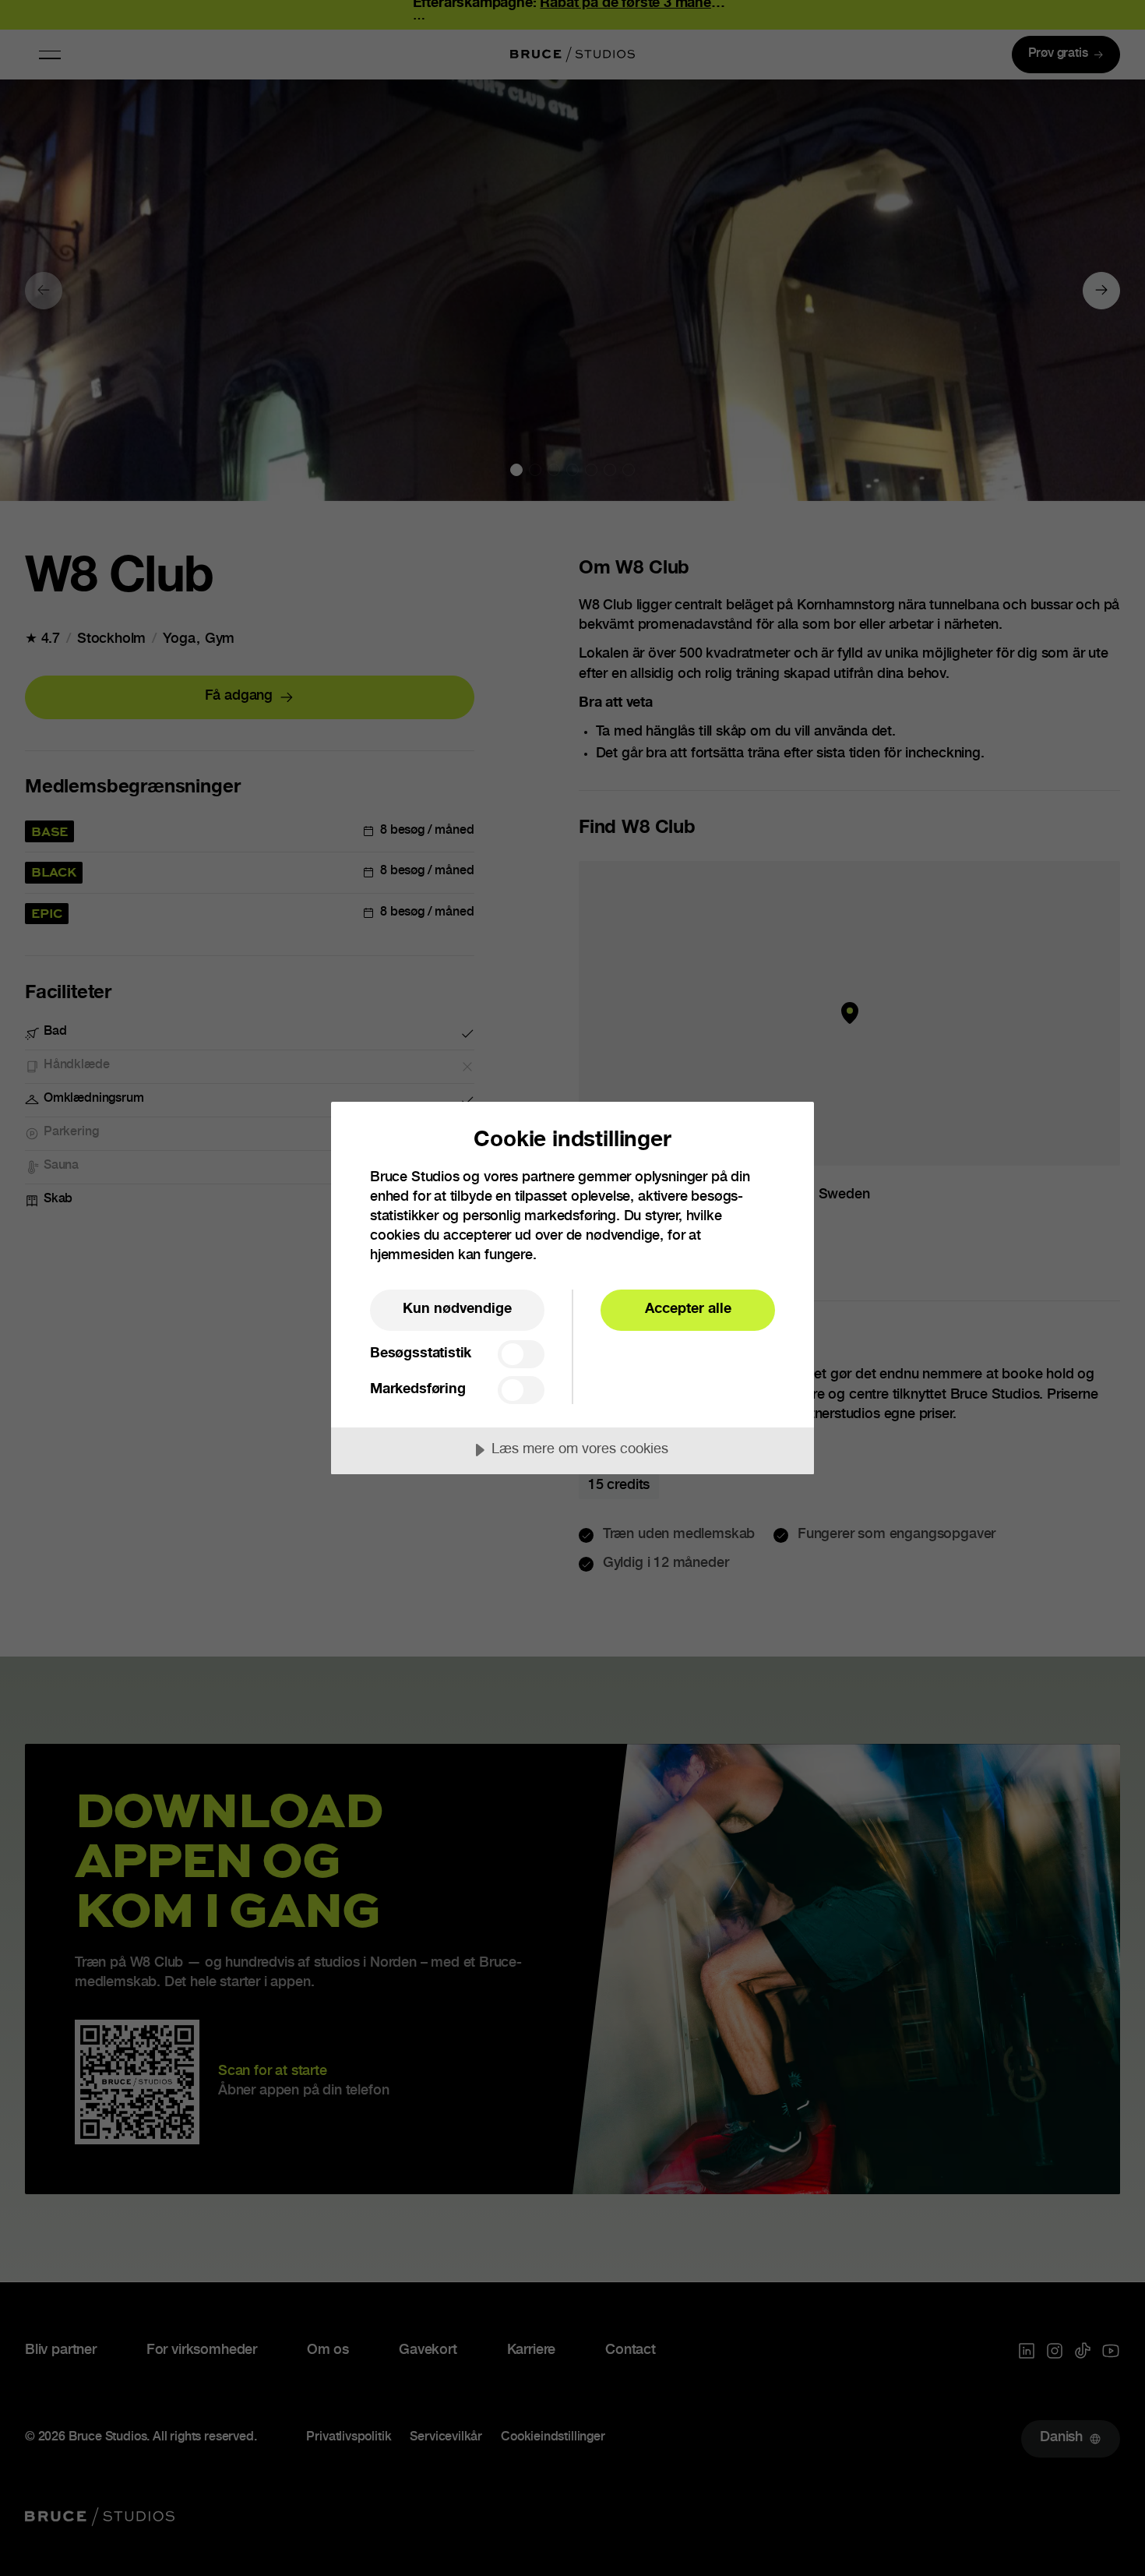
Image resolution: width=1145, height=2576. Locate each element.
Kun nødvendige (457, 1310)
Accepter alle (688, 1310)
